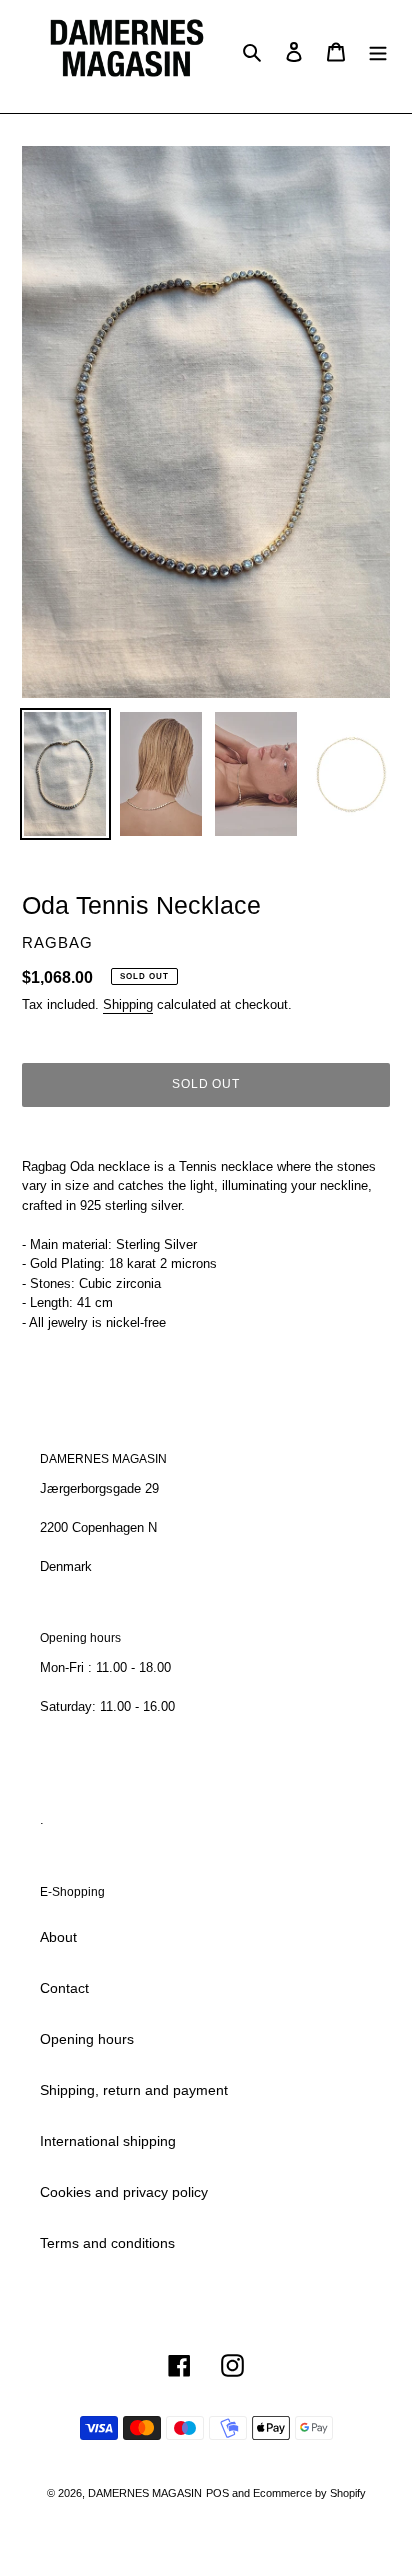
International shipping (108, 2141)
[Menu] (378, 51)
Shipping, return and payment (134, 2090)
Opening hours (87, 2039)
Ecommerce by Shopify (309, 2493)
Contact (64, 1988)
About (58, 1937)
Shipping (128, 1004)
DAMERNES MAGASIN (145, 2493)
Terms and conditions (107, 2243)
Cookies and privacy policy (124, 2192)
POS (217, 2493)
